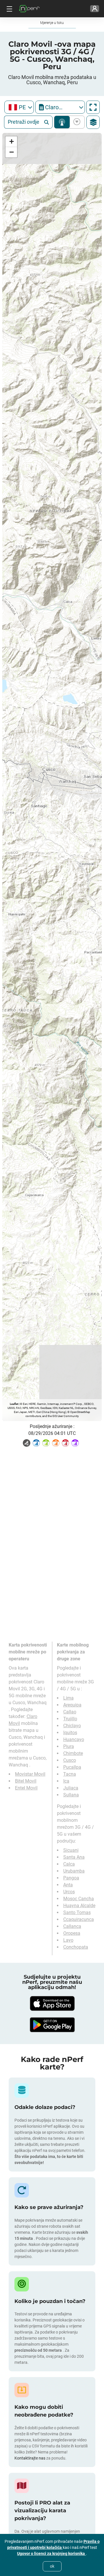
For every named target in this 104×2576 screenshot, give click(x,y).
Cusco (70, 1760)
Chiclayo (72, 1726)
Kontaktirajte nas (30, 2458)
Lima (68, 1698)
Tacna (70, 1774)
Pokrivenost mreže (62, 122)
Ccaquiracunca (79, 1919)
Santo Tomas (77, 1912)
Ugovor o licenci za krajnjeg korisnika (51, 2554)
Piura (69, 1746)
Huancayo (74, 1739)
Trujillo (70, 1719)
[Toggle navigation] (9, 9)
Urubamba (74, 1871)
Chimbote (73, 1753)
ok (52, 2566)
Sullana (71, 1795)
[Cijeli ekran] (93, 107)
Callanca (72, 1926)
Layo (68, 1940)
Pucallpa (72, 1767)
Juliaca (71, 1788)
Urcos (69, 1892)
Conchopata (76, 1947)
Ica (66, 1781)
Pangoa (71, 1878)
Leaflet (14, 1404)
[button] (11, 142)
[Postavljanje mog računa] (95, 9)
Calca (69, 1864)
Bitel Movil (26, 1781)
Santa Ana (74, 1857)
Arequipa (72, 1705)
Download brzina (76, 122)
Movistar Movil (30, 1774)
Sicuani (71, 1850)
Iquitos (70, 1733)
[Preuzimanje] (52, 2003)
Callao (70, 1712)
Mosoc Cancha (79, 1899)
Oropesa (72, 1933)
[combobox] (19, 107)
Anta (68, 1885)
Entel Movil (26, 1788)
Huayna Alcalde (79, 1906)
